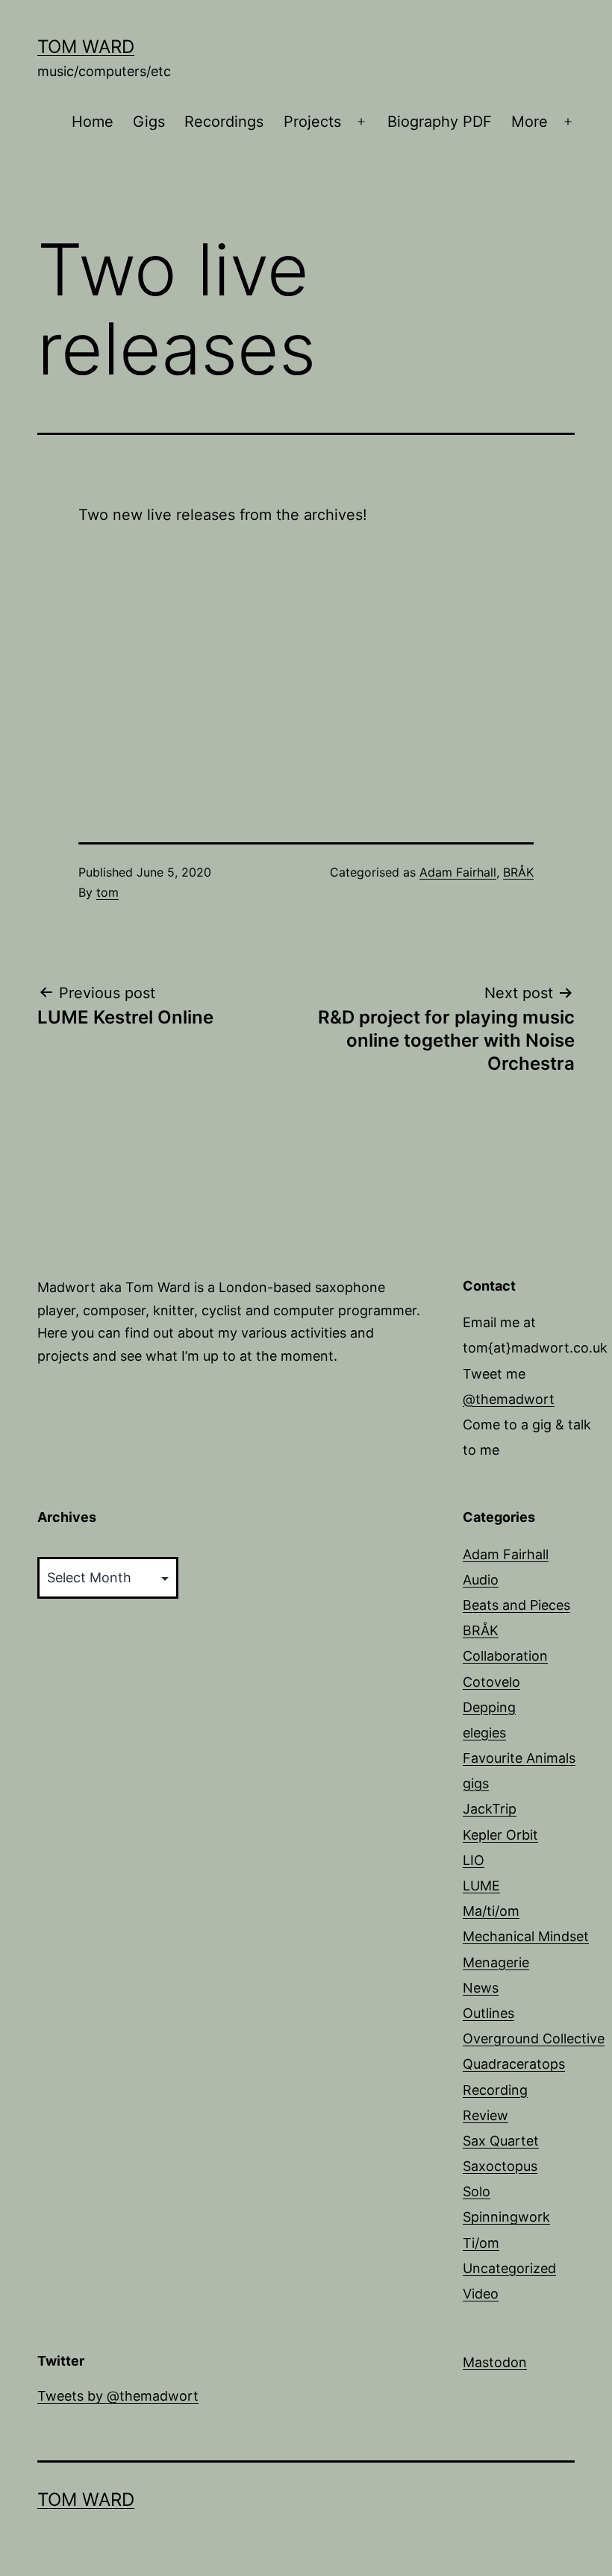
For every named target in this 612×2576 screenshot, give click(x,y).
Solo (477, 2191)
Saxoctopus (500, 2166)
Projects (312, 122)
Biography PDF (440, 122)
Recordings (224, 122)
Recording (495, 2090)
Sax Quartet (501, 2141)
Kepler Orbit (500, 1835)
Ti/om (481, 2243)
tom (107, 892)
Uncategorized (509, 2268)
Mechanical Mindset (526, 1936)
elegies (484, 1733)
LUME (481, 1886)
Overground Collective (534, 2038)
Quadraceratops (514, 2064)
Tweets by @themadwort (118, 2396)
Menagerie (496, 1962)
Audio (481, 1580)
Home (93, 122)
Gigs (149, 122)
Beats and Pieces (516, 1605)
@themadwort (509, 1399)
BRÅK (518, 872)
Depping (489, 1707)
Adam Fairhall (458, 872)
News (481, 1988)
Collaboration (505, 1656)
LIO (474, 1860)
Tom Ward (86, 47)
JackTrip (490, 1809)
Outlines (488, 2013)
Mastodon (495, 2362)
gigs (476, 1783)
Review (485, 2115)
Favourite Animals (519, 1758)
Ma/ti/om (491, 1911)
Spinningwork (506, 2217)
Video (481, 2294)
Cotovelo (491, 1682)
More (530, 122)
